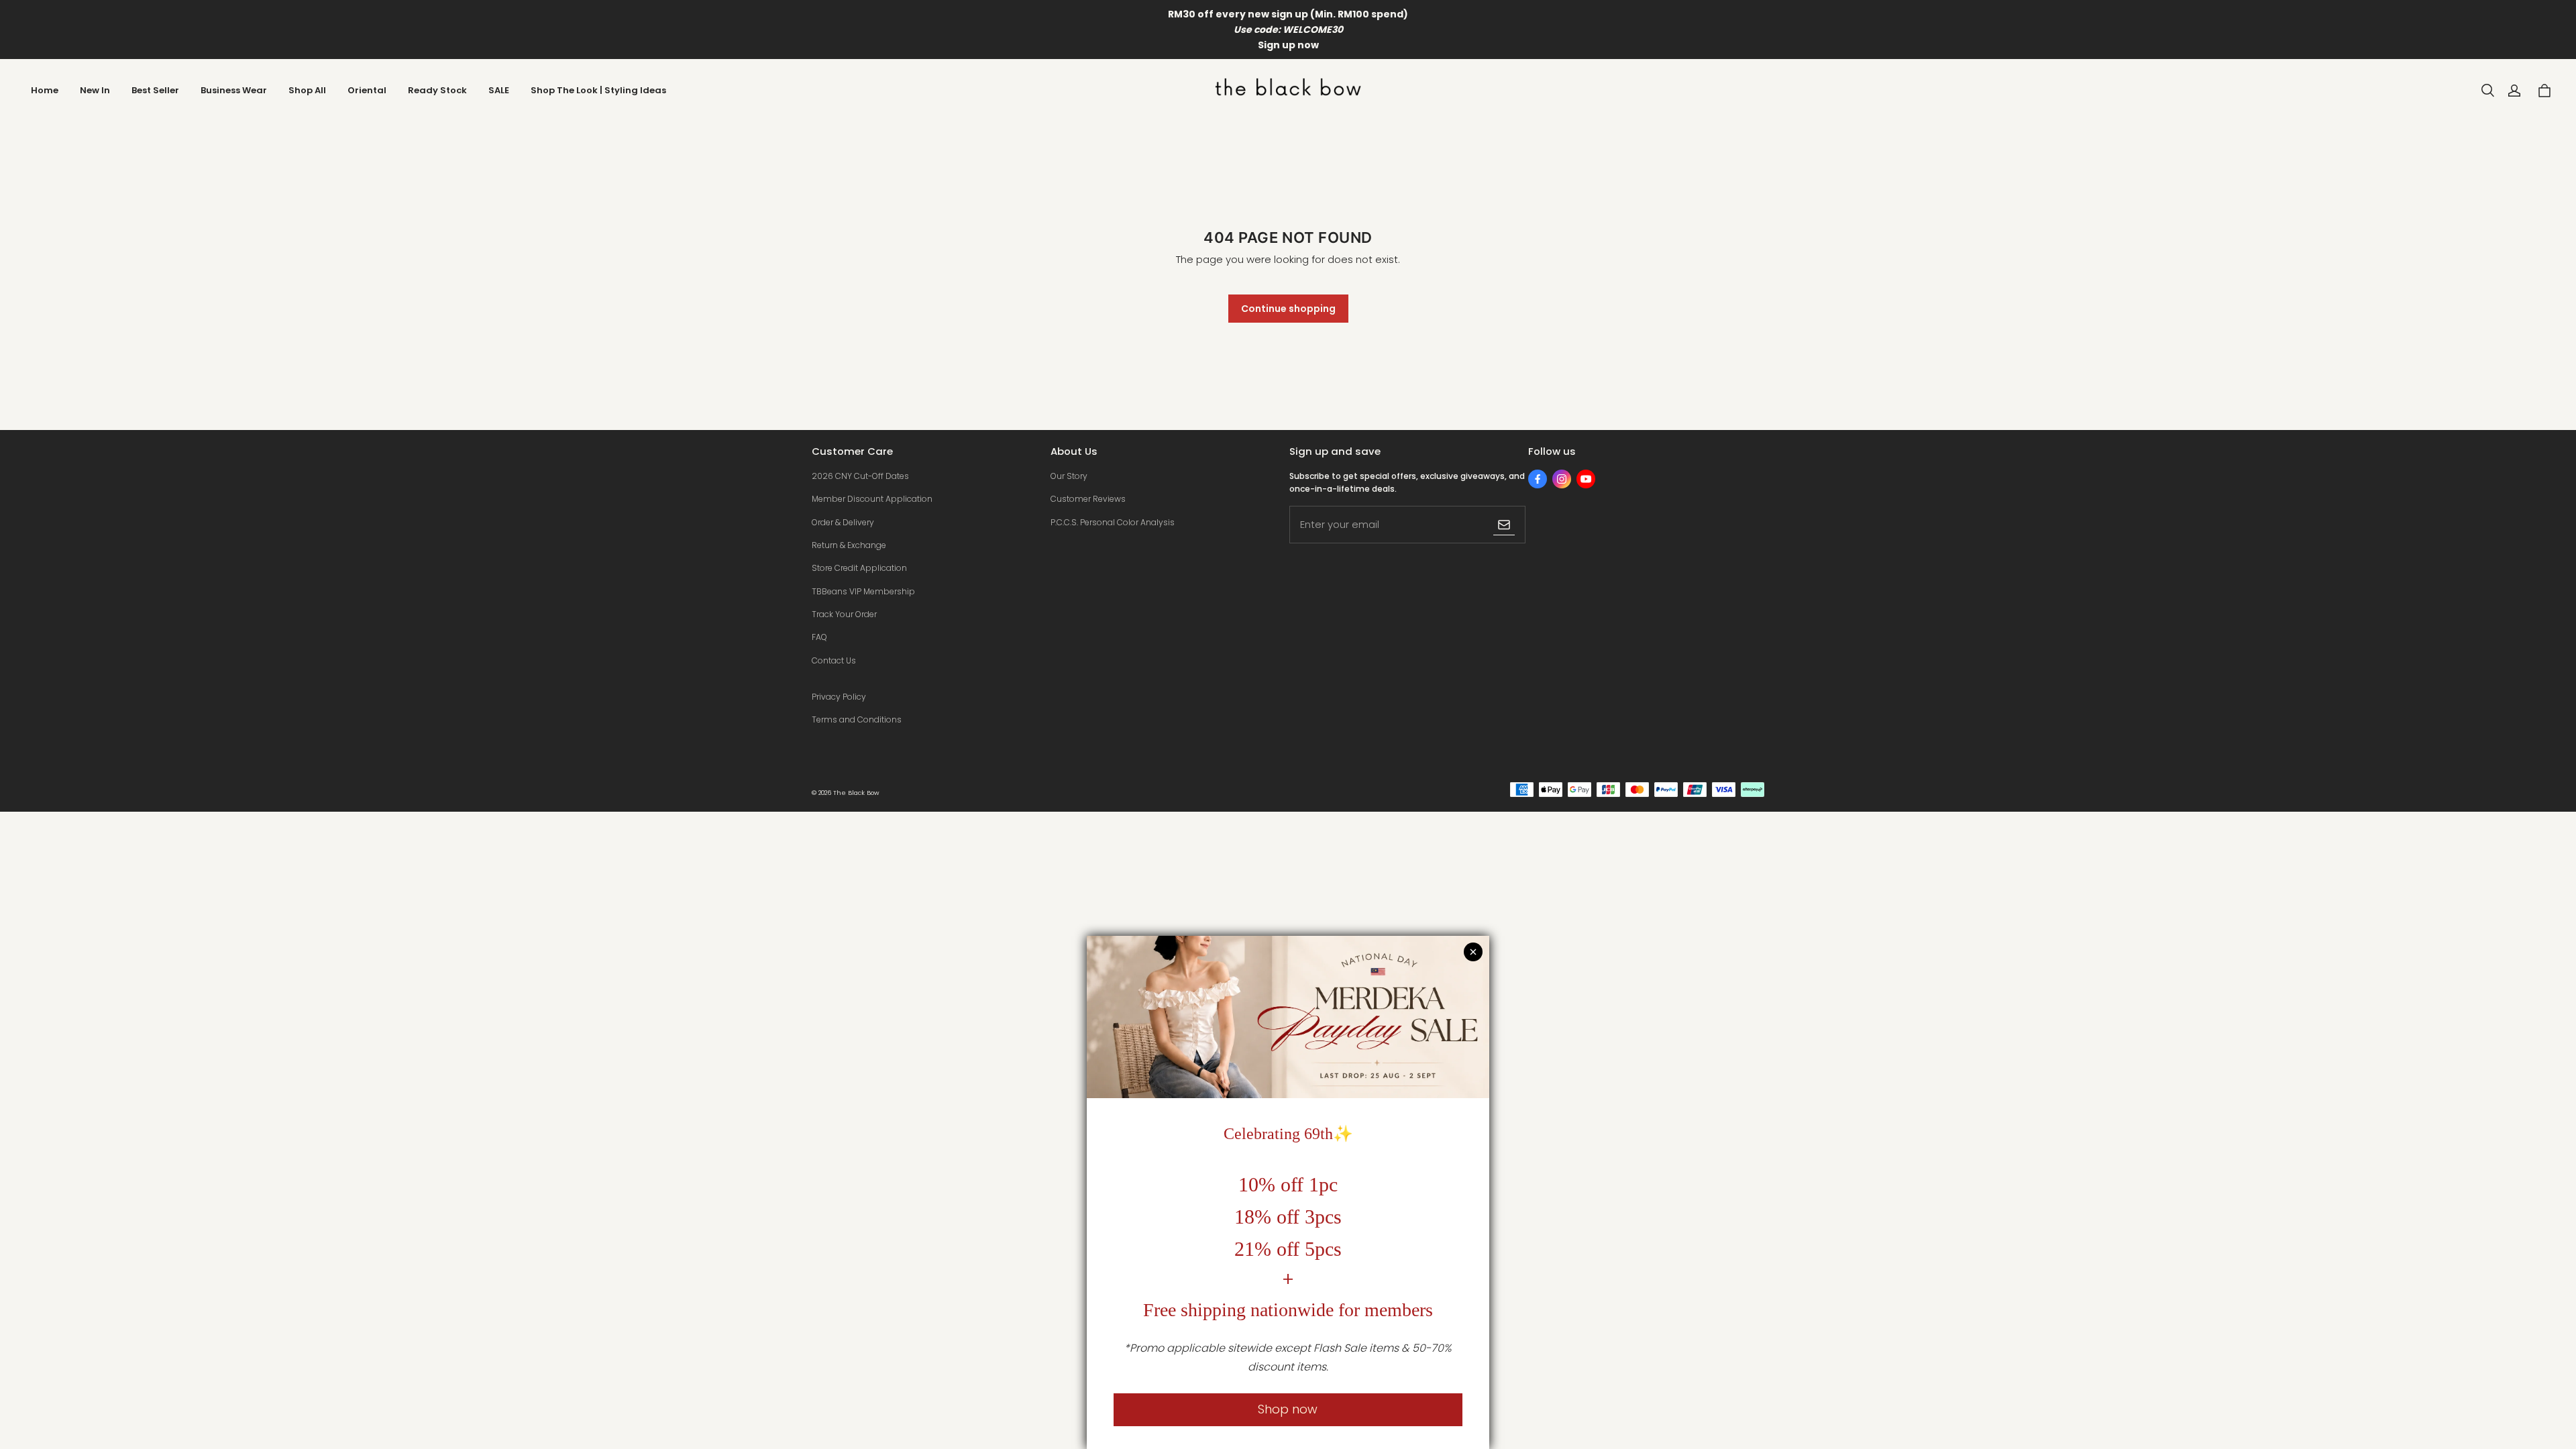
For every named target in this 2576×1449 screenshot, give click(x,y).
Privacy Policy (839, 697)
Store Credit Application (859, 568)
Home (45, 90)
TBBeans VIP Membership (863, 591)
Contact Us (834, 660)
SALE (499, 90)
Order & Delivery (843, 522)
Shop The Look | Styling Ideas (598, 90)
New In (95, 90)
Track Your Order (844, 614)
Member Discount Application (872, 499)
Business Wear (234, 90)
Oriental (367, 90)
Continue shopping (1288, 309)
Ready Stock (437, 90)
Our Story (1069, 476)
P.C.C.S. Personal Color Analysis (1113, 522)
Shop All (307, 90)
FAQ (819, 637)
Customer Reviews (1088, 499)
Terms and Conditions (857, 719)
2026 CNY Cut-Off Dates (860, 476)
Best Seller (155, 90)
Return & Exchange (849, 545)
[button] (2487, 91)
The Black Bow (856, 793)
